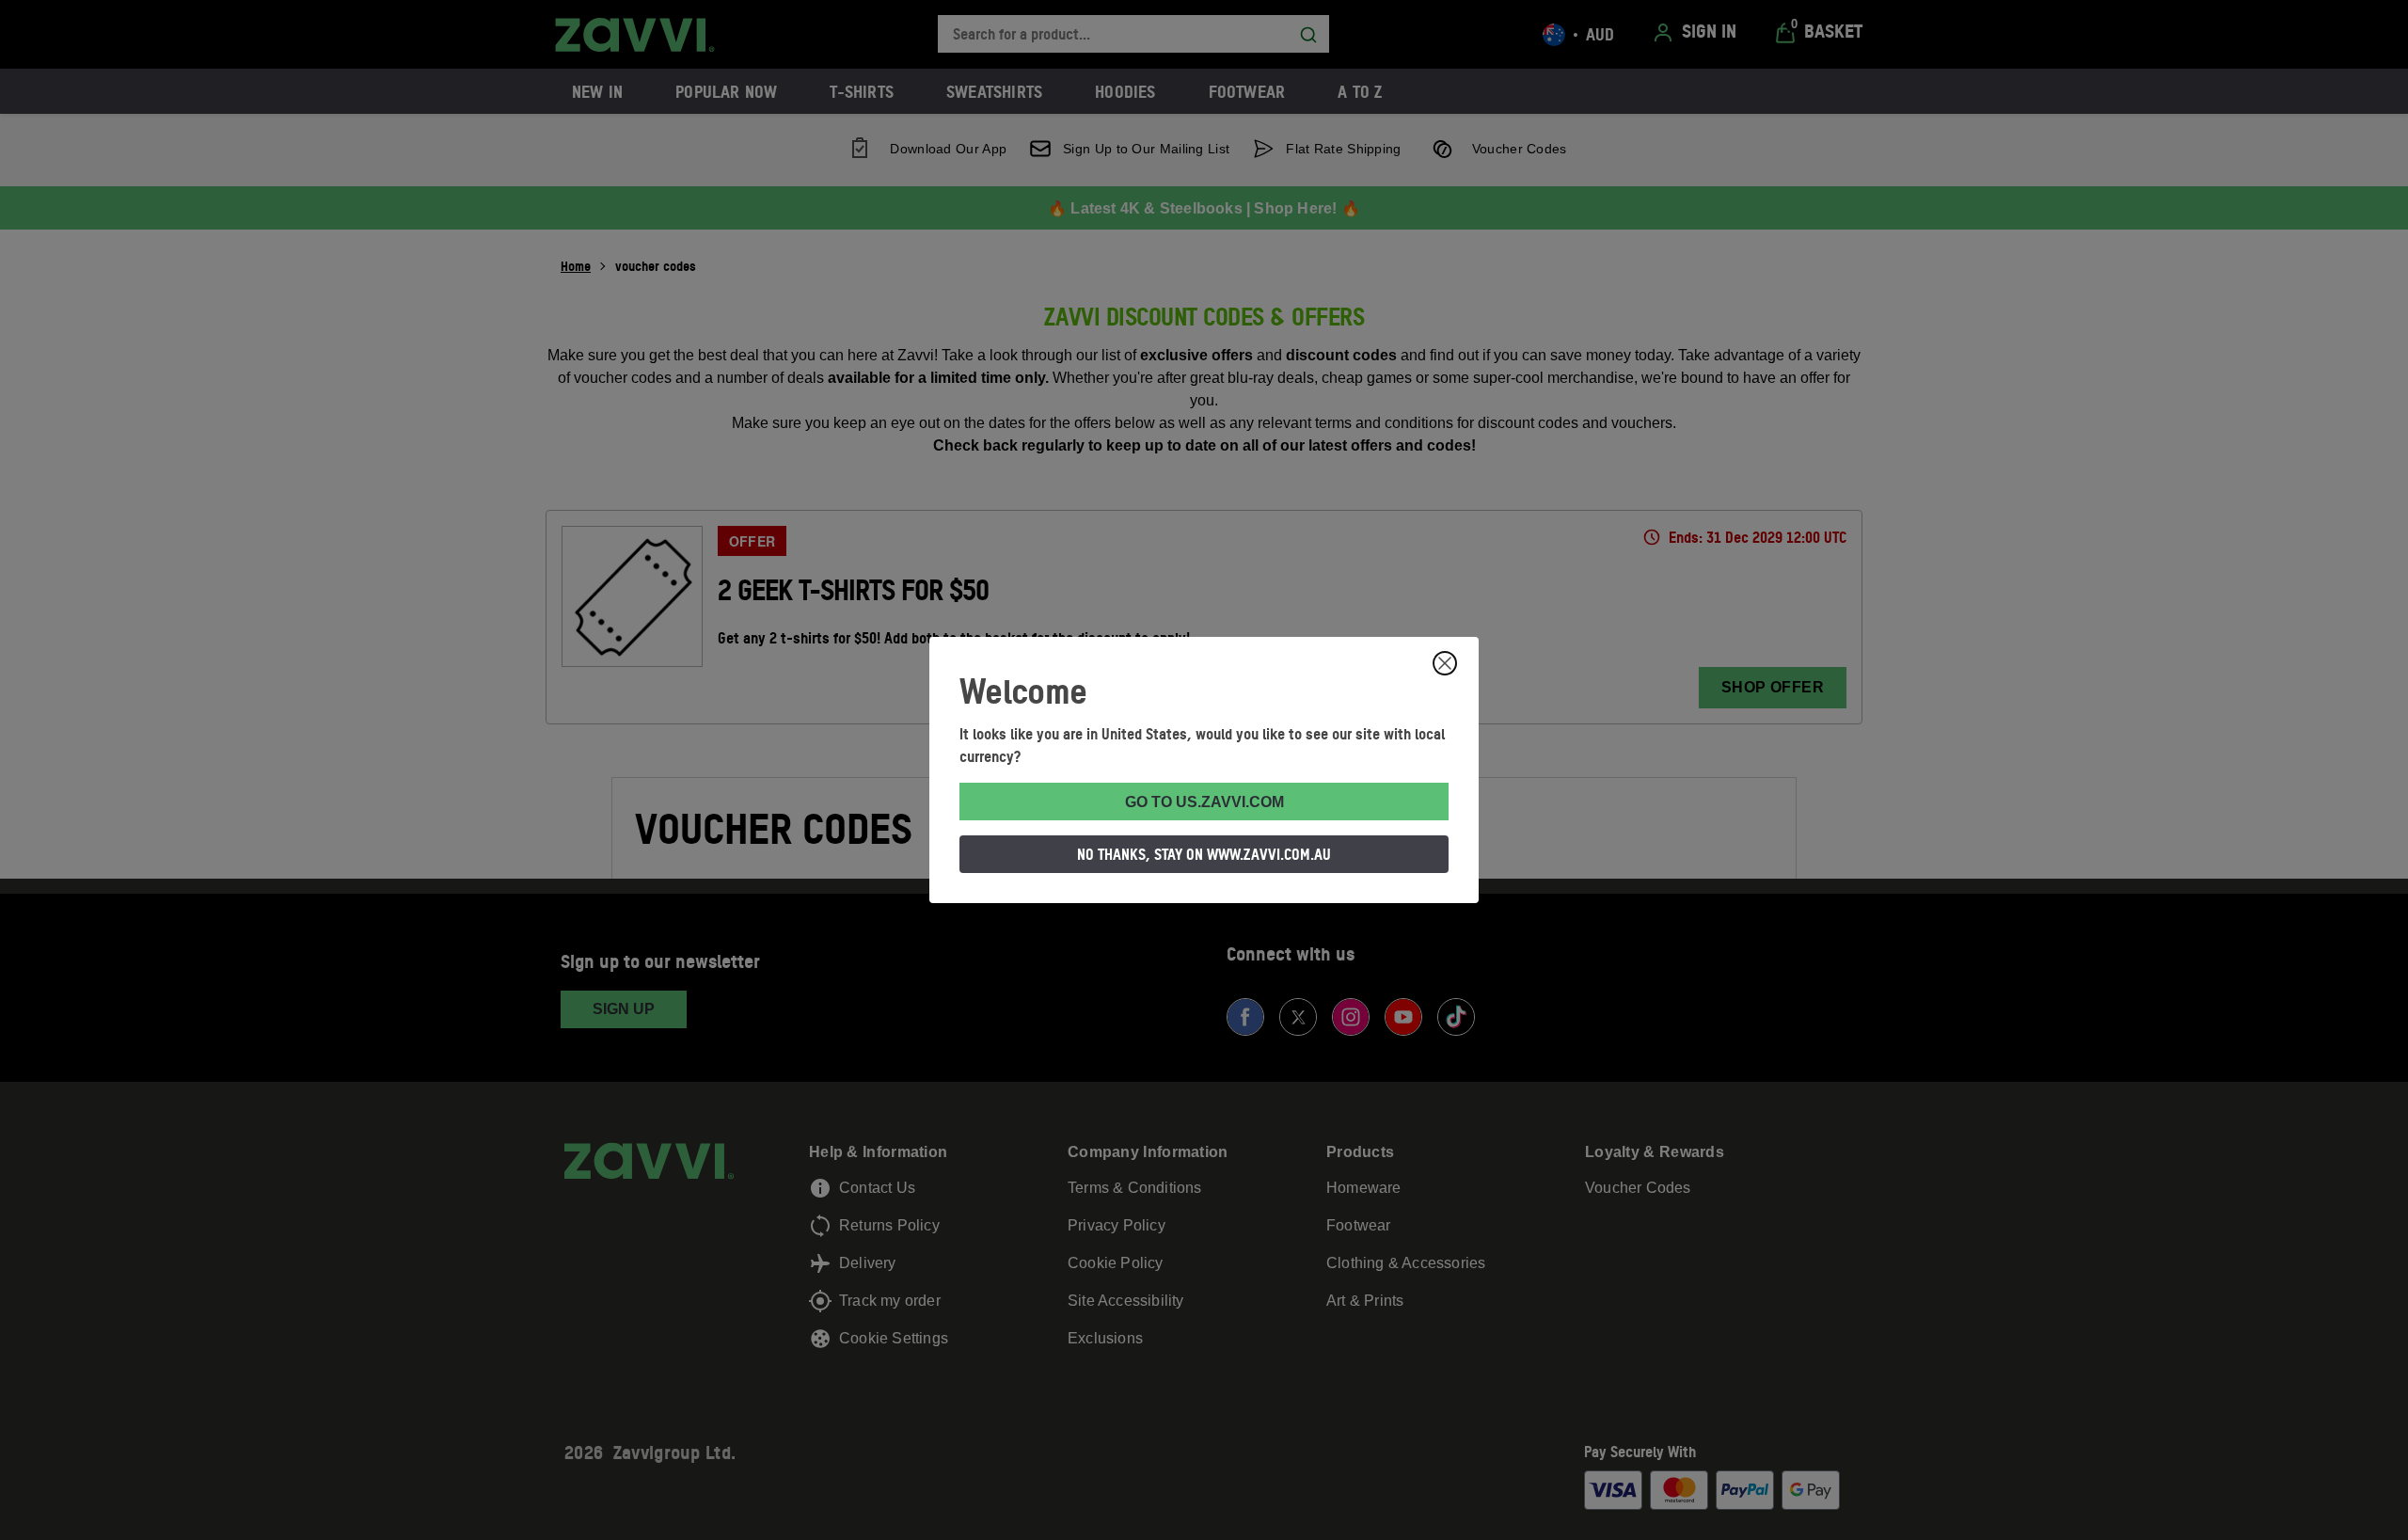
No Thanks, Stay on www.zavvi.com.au (1204, 854)
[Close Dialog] (1445, 663)
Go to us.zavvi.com (1204, 802)
